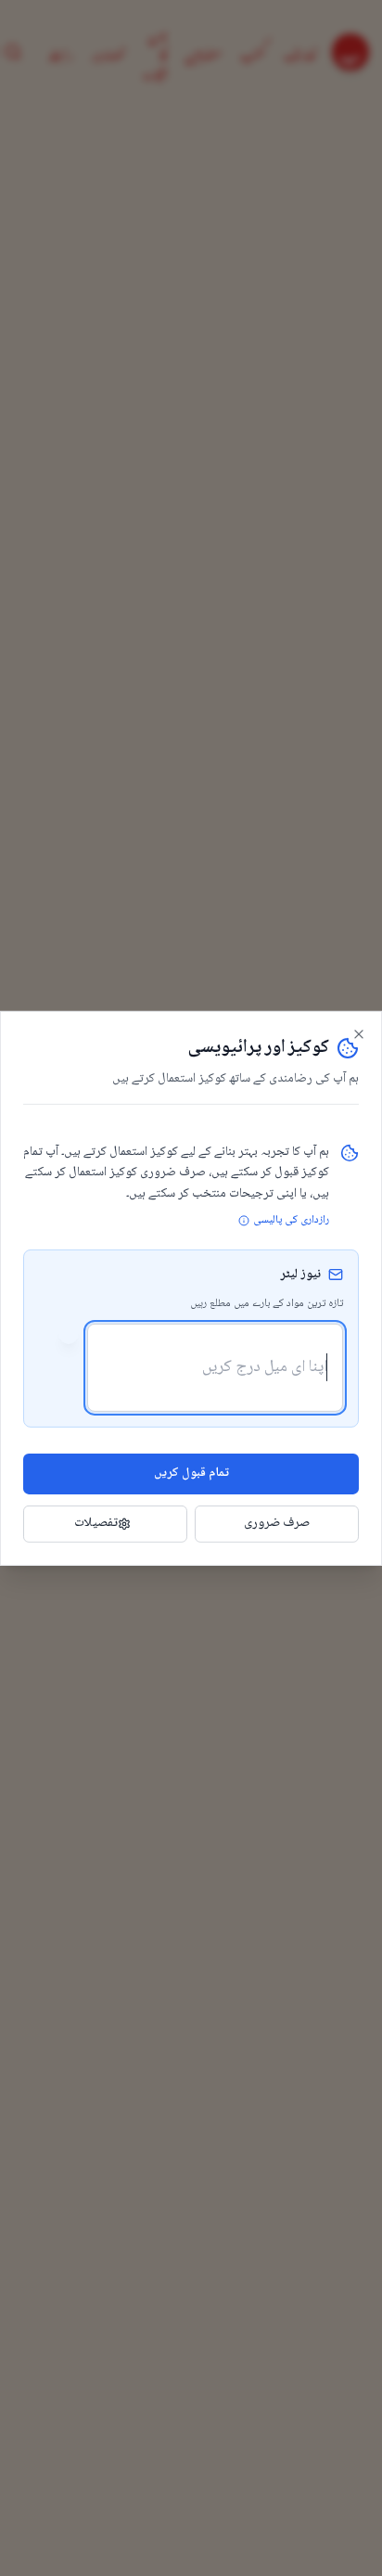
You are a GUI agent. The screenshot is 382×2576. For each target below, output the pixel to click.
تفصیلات (96, 1523)
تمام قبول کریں (191, 1473)
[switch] (59, 1335)
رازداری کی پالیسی (291, 1221)
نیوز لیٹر (300, 1275)
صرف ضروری (277, 1523)
